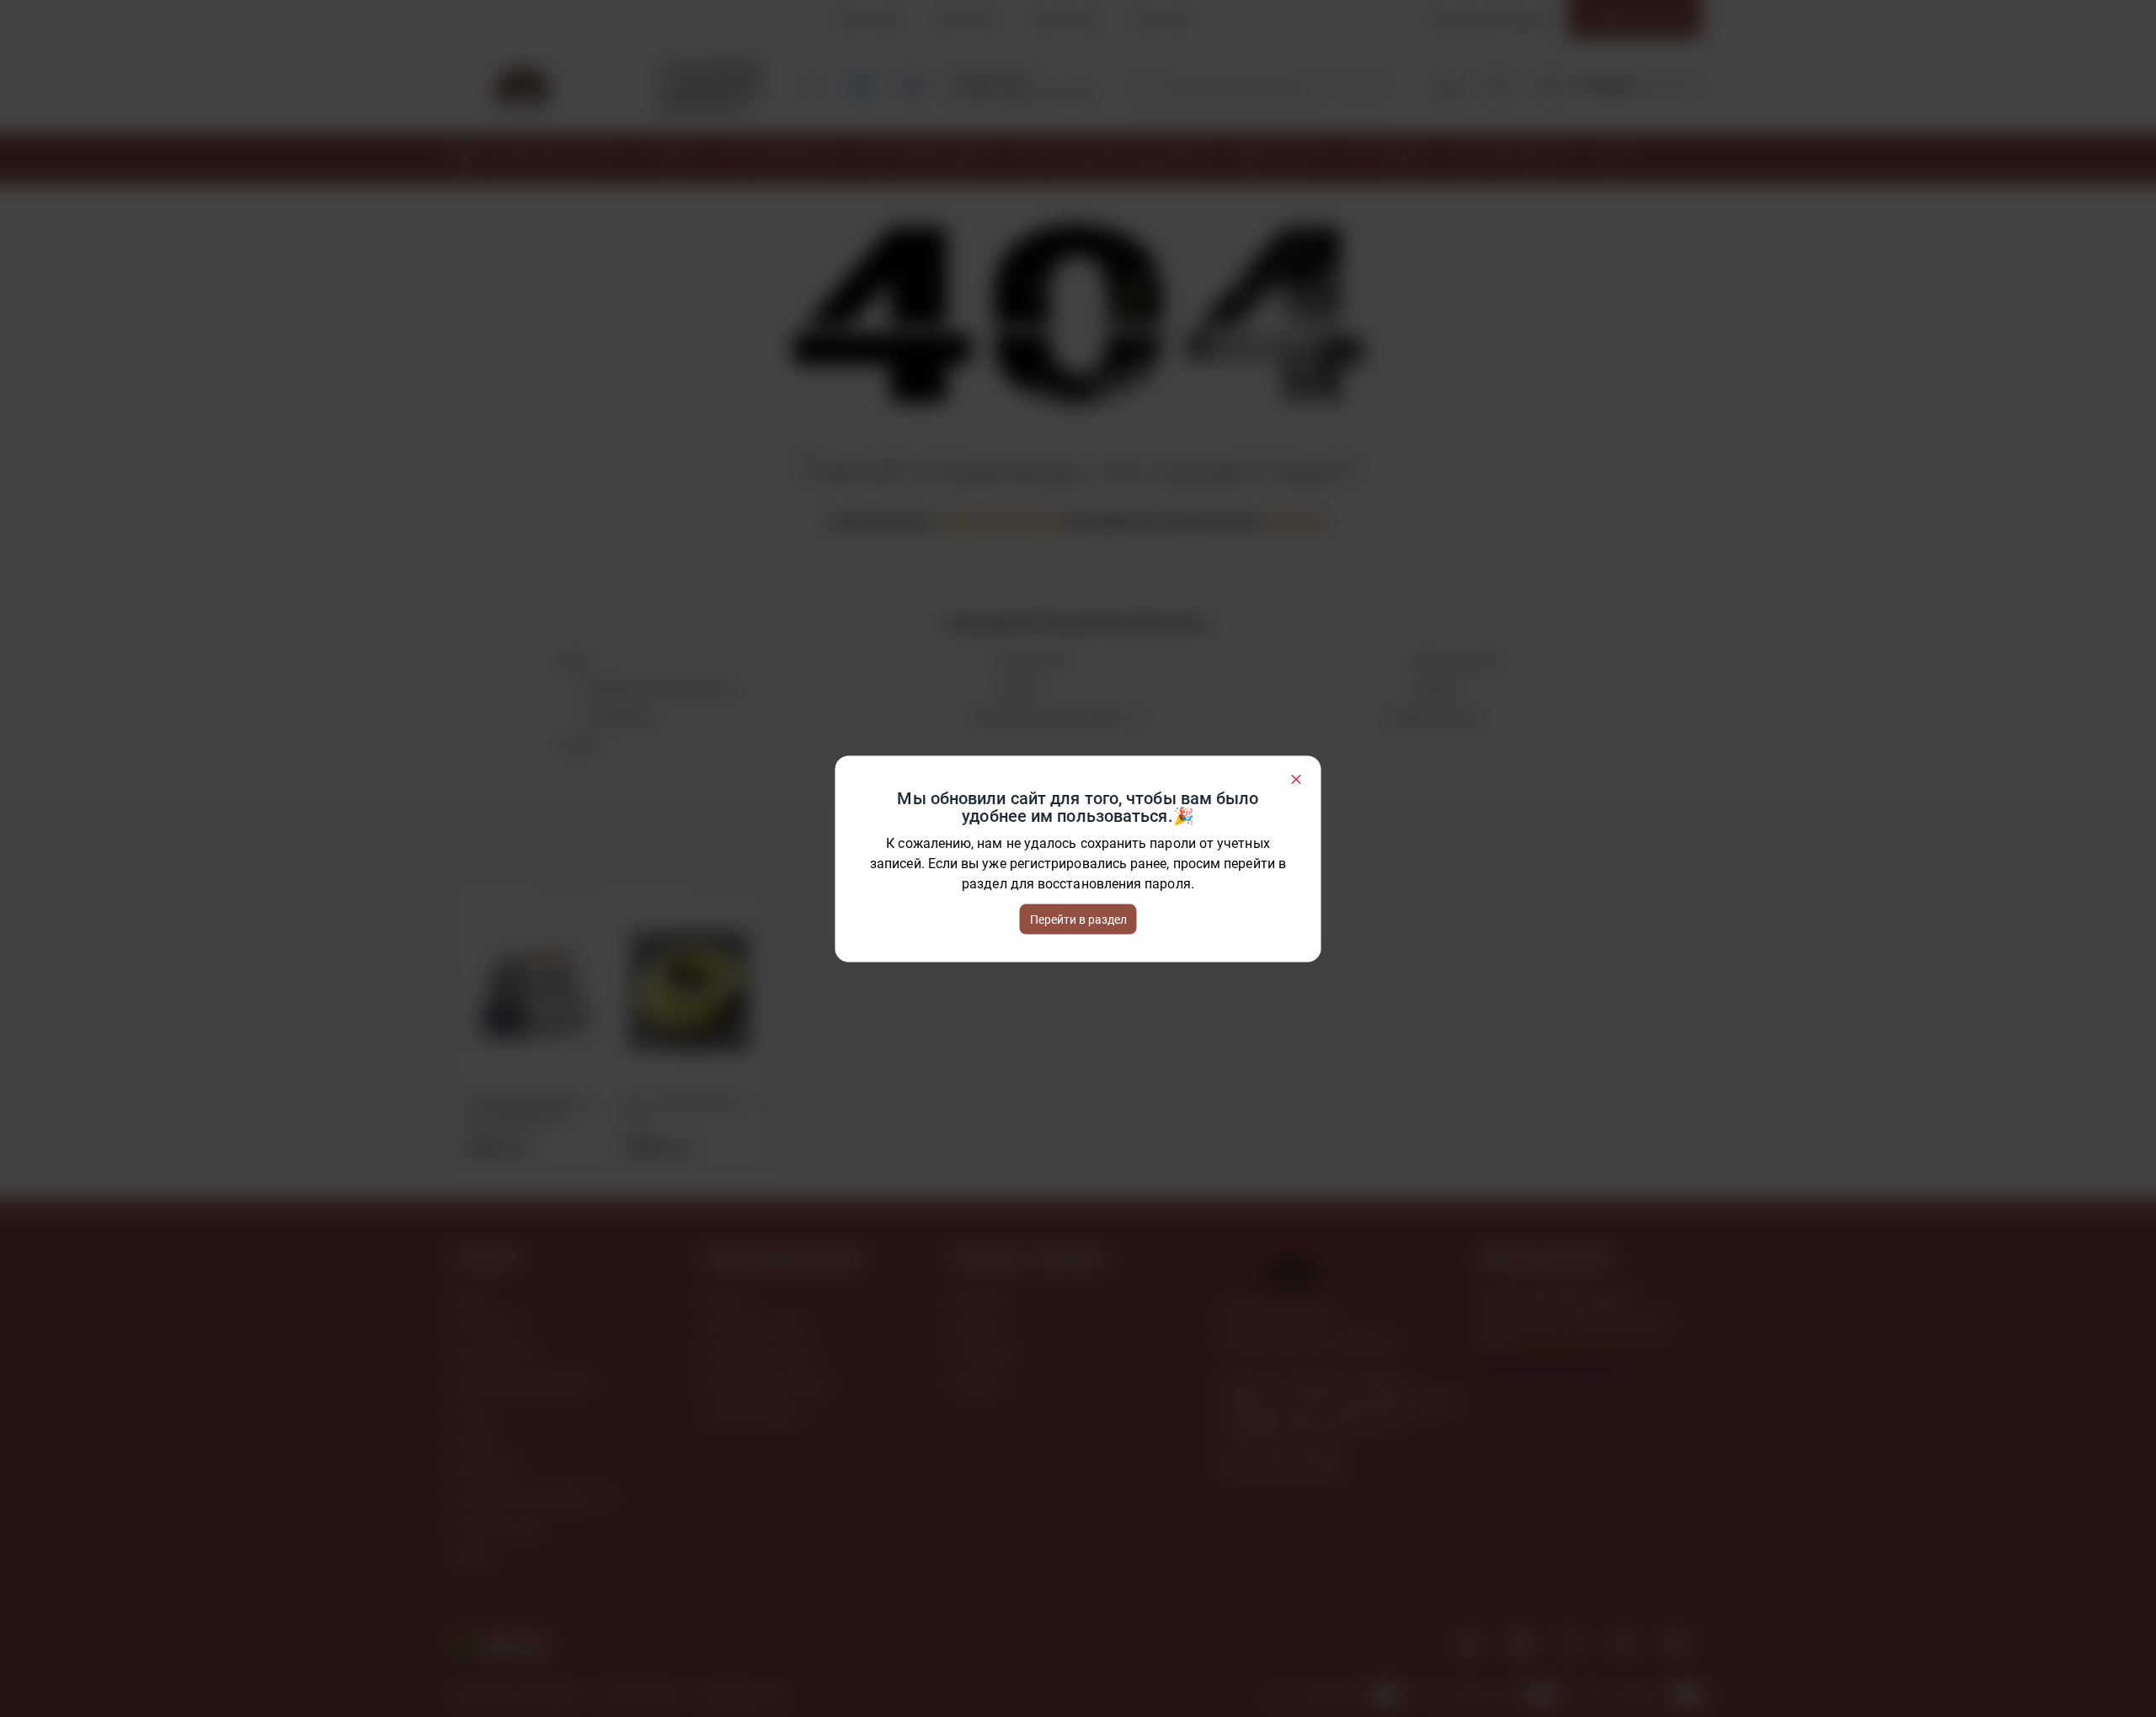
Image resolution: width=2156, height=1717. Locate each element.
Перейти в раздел (1078, 919)
